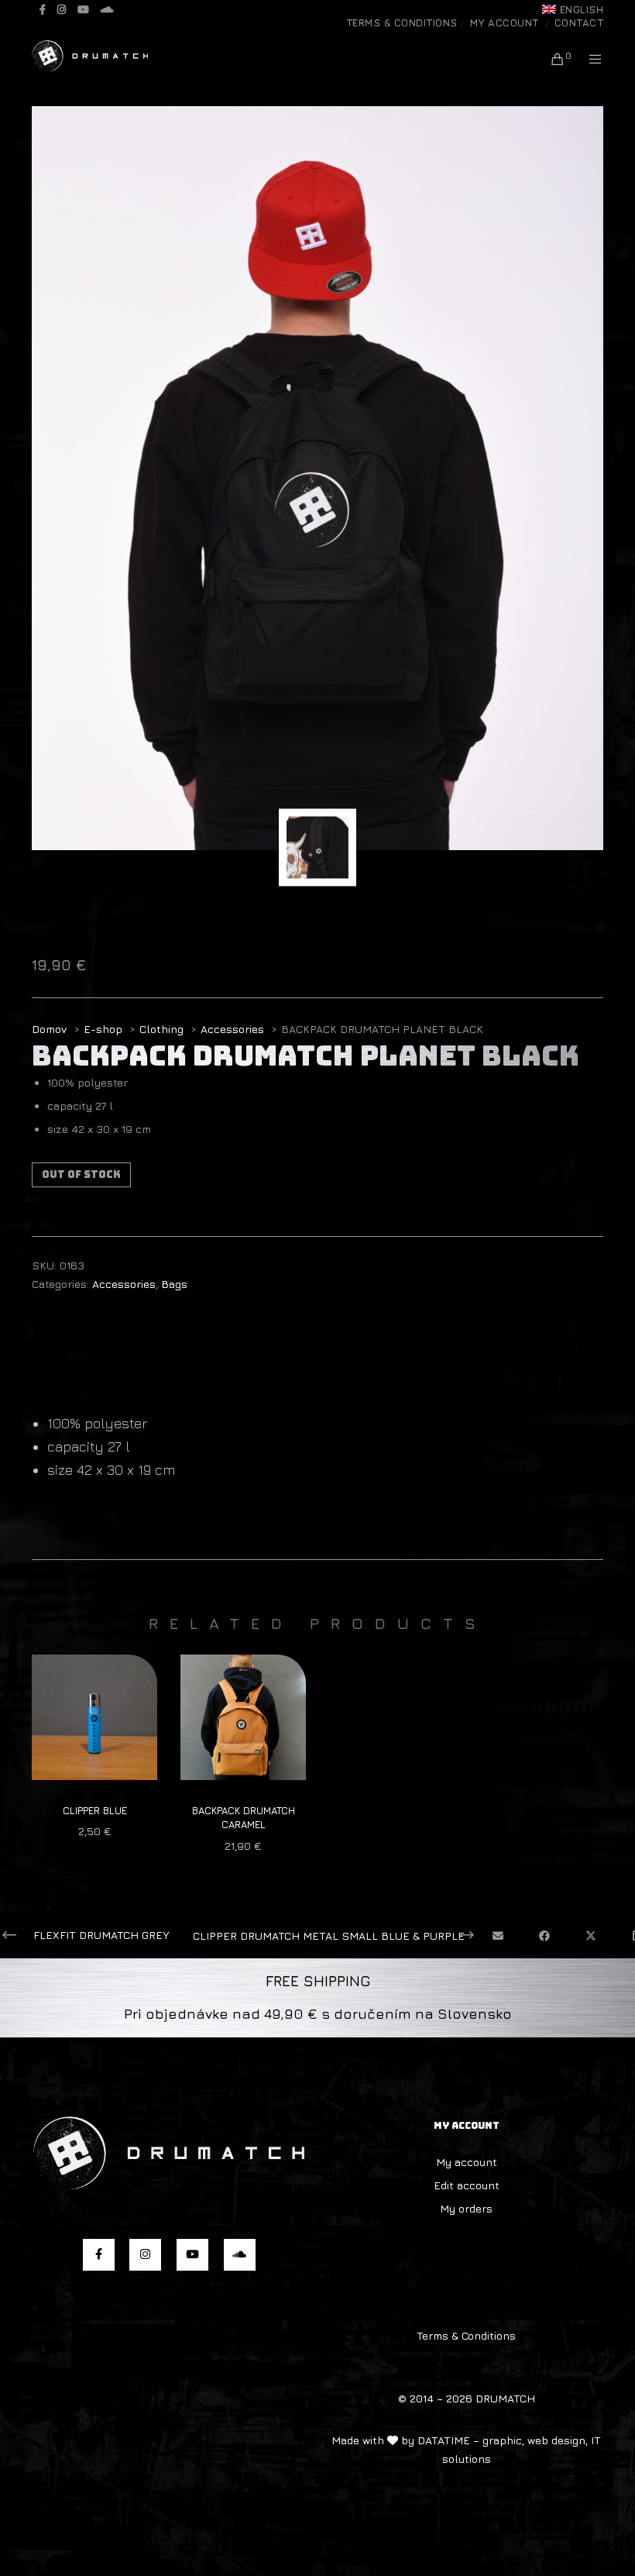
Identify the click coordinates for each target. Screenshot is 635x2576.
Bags (174, 1284)
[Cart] (552, 59)
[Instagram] (62, 10)
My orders (466, 2208)
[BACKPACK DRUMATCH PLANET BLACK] (498, 1936)
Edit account (467, 2185)
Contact (579, 22)
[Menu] (589, 59)
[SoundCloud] (107, 10)
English (582, 9)
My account (505, 22)
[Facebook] (43, 10)
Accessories (124, 1284)
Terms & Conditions (402, 22)
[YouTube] (83, 10)
